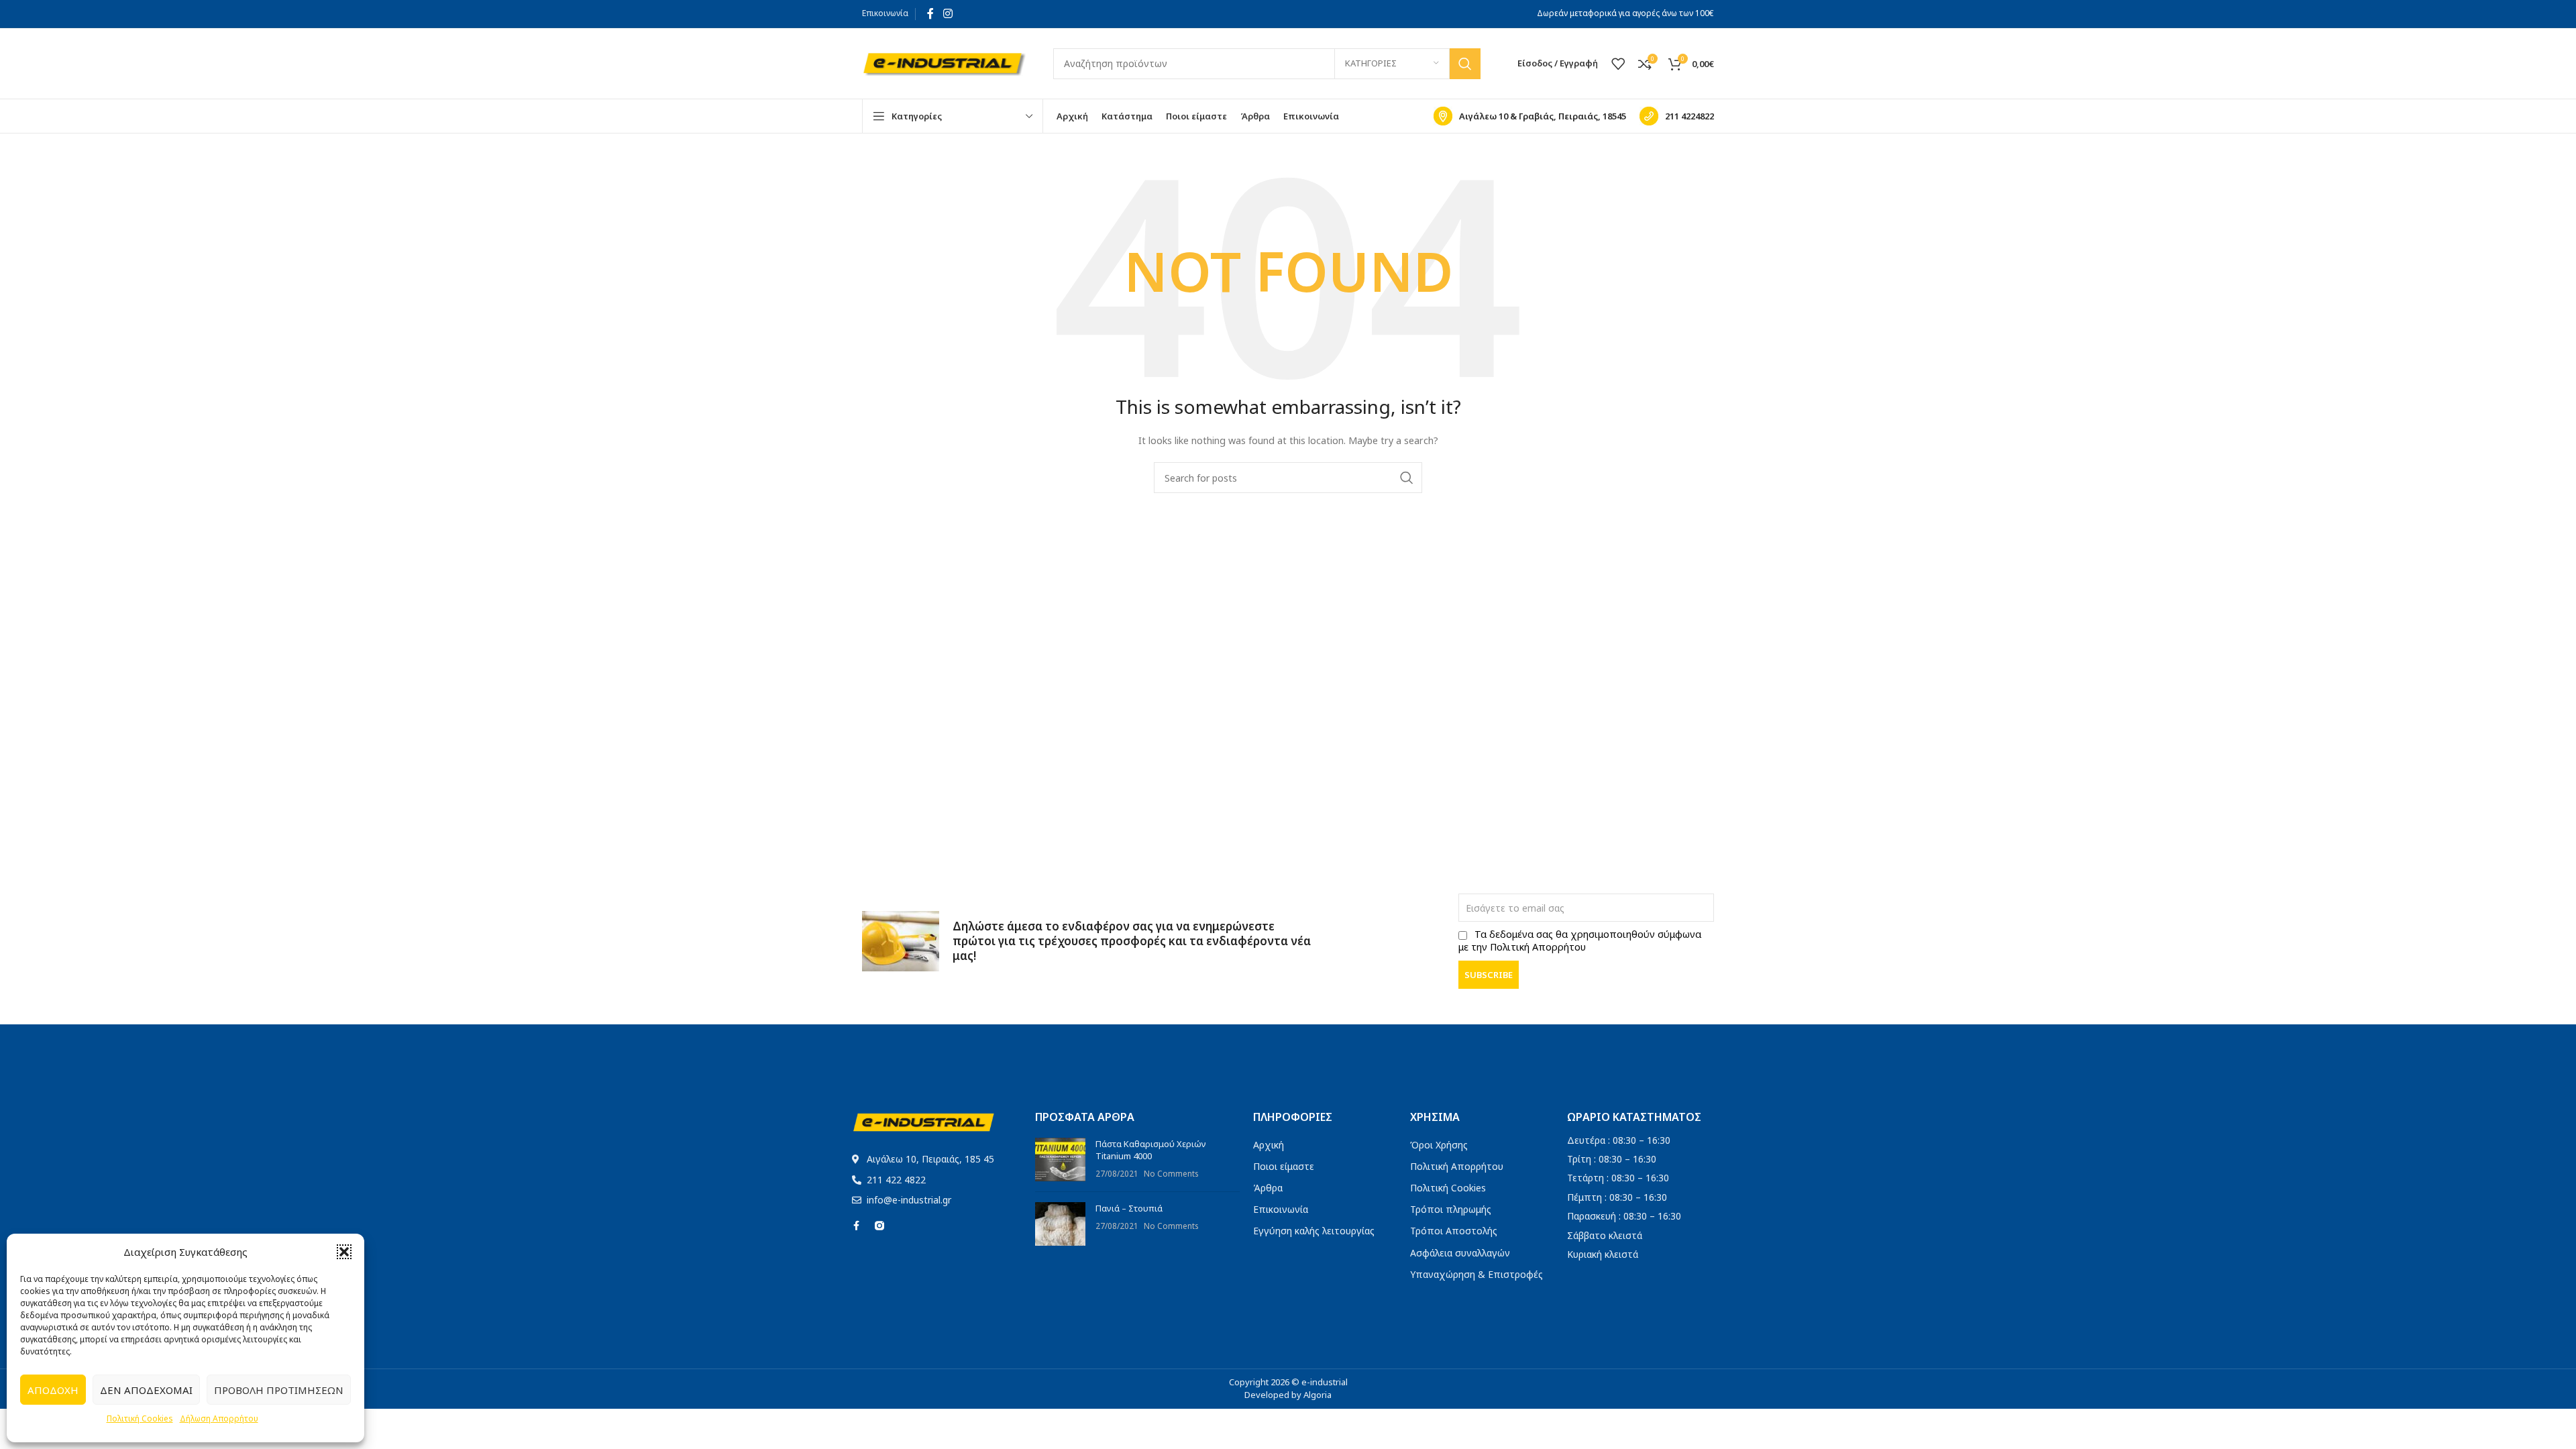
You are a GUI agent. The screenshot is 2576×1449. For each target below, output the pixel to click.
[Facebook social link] (930, 13)
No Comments (1171, 1173)
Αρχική (1269, 1145)
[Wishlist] (1618, 64)
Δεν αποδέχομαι (146, 1390)
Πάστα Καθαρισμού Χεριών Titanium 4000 (1151, 1150)
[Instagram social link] (948, 13)
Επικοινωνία (885, 13)
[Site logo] (944, 62)
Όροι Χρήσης (1439, 1145)
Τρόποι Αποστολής (1454, 1231)
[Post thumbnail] (1060, 1160)
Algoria (1318, 1395)
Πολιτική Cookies (140, 1418)
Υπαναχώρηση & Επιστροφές (1477, 1274)
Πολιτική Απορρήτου (1457, 1166)
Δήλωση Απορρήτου (219, 1418)
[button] (344, 1252)
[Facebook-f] (857, 1226)
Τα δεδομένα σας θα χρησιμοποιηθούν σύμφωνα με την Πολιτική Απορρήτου (1580, 941)
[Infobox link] (1530, 116)
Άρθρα (1268, 1188)
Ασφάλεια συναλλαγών (1460, 1253)
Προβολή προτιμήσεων (279, 1390)
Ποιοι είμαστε (1284, 1166)
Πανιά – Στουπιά (1129, 1208)
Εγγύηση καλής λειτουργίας (1314, 1231)
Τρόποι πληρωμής (1451, 1209)
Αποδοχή (53, 1390)
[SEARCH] (1465, 64)
